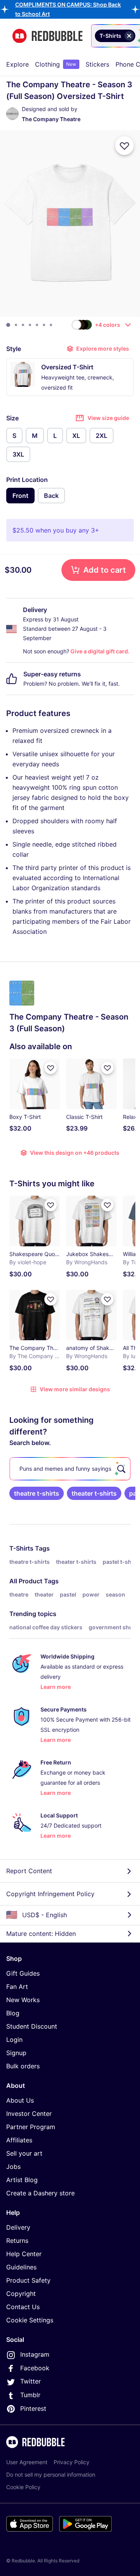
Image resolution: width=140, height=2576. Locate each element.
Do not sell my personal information (51, 2475)
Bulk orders (23, 2066)
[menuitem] (17, 64)
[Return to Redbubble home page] (47, 36)
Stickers (97, 64)
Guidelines (21, 2267)
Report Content (29, 1871)
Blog (13, 2013)
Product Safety (28, 2280)
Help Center (24, 2254)
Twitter (31, 2381)
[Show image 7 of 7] (51, 325)
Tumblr (30, 2395)
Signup (16, 2053)
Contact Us (23, 2307)
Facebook (35, 2368)
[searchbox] (70, 1469)
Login (14, 2040)
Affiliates (19, 2140)
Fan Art (17, 1987)
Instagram (35, 2354)
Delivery (18, 2227)
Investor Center (29, 2114)
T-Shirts (21, 1548)
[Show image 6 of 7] (44, 325)
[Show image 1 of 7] (8, 325)
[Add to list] (124, 146)
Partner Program (31, 2127)
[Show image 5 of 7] (37, 325)
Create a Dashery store (40, 2193)
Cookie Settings (30, 2320)
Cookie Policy (23, 2487)
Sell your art (24, 2153)
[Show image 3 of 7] (23, 325)
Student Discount (32, 2026)
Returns (17, 2241)
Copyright (21, 2294)
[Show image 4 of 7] (30, 325)
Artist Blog (22, 2180)
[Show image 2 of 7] (16, 325)
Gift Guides (23, 1973)
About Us (20, 2100)
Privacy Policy (72, 2462)
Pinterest (33, 2408)
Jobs (13, 2167)
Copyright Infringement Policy (50, 1894)
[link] (37, 1493)
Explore (17, 64)
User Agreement (27, 2462)
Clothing (56, 64)
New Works (23, 2000)
